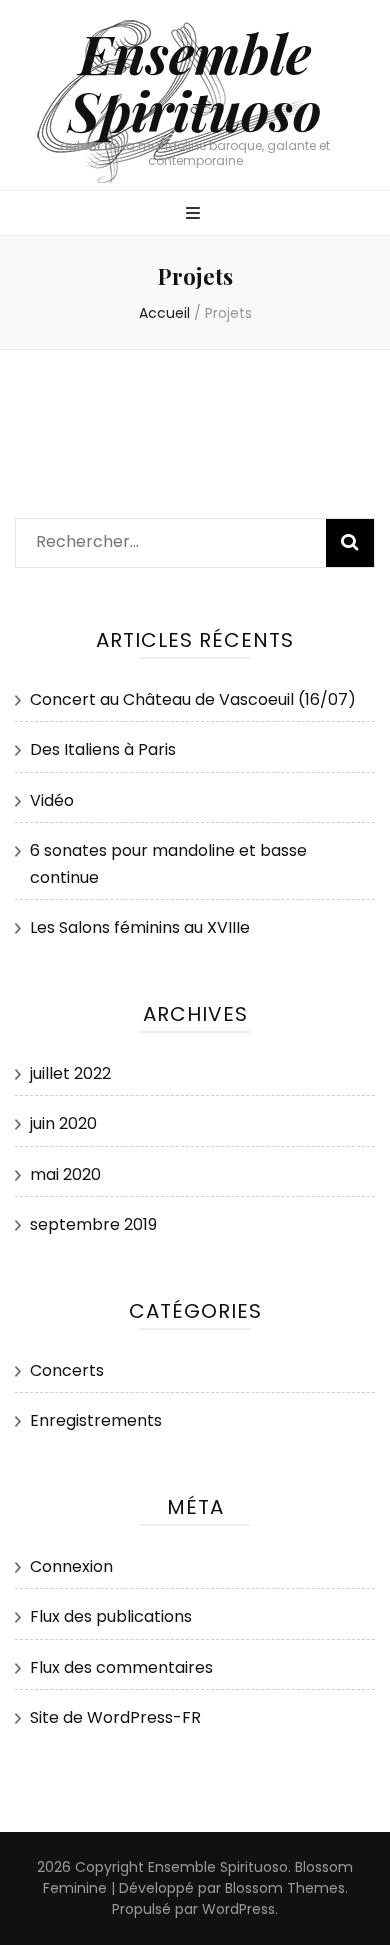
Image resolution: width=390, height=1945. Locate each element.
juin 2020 (63, 1123)
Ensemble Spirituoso (195, 81)
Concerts (67, 1370)
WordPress (238, 1909)
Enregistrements (96, 1420)
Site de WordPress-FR (115, 1717)
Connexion (71, 1566)
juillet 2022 (70, 1073)
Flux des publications (111, 1616)
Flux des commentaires (121, 1667)
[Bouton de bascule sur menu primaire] (195, 214)
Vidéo (52, 800)
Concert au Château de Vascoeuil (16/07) (193, 699)
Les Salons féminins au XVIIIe (140, 927)
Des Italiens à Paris (103, 749)
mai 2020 (65, 1174)
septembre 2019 (93, 1224)
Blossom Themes (285, 1888)
